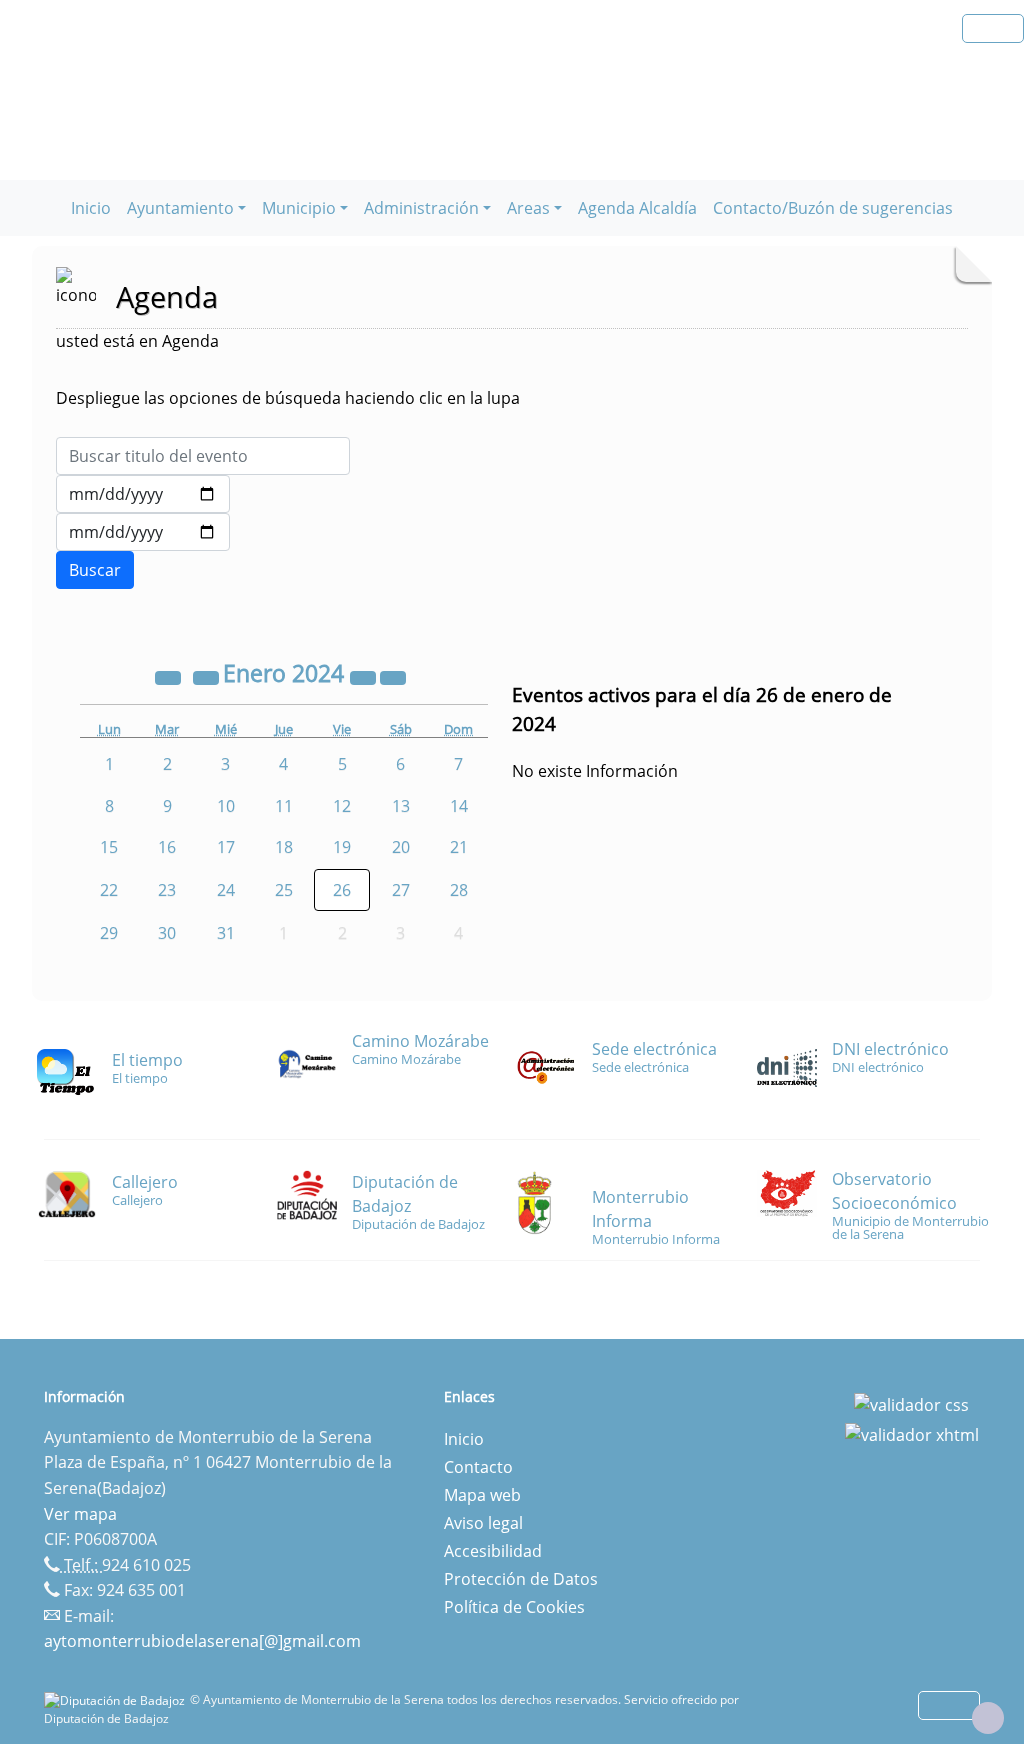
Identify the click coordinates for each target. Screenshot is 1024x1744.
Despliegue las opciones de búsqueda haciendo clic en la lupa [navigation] (288, 398)
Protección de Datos (521, 1579)
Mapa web (482, 1495)
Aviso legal (483, 1523)
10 (226, 806)
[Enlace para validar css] (911, 1403)
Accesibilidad (493, 1551)
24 (226, 890)
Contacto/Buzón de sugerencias (833, 208)
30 (167, 933)
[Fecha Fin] (143, 532)
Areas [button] (528, 208)
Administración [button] (421, 208)
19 (342, 847)
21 (459, 847)
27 (401, 890)
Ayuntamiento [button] (180, 208)
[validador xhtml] (912, 1433)
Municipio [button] (299, 208)
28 (459, 890)
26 (342, 890)
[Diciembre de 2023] (208, 676)
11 (284, 806)
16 (167, 847)
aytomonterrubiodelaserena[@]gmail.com (202, 1641)
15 (109, 847)
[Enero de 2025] (365, 676)
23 (167, 890)
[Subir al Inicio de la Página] (988, 1718)
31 (226, 933)
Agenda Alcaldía (637, 208)
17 (226, 847)
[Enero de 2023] (170, 676)
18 (284, 847)
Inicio (91, 208)
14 (459, 806)
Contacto (478, 1467)
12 (342, 806)
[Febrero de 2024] (393, 676)
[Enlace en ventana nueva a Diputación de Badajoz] (117, 1699)
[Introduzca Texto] (203, 456)
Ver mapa (80, 1514)
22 (109, 890)
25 (284, 890)
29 (109, 933)
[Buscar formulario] (95, 570)
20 (401, 847)
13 (401, 806)
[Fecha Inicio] (143, 494)
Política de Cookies (514, 1607)
